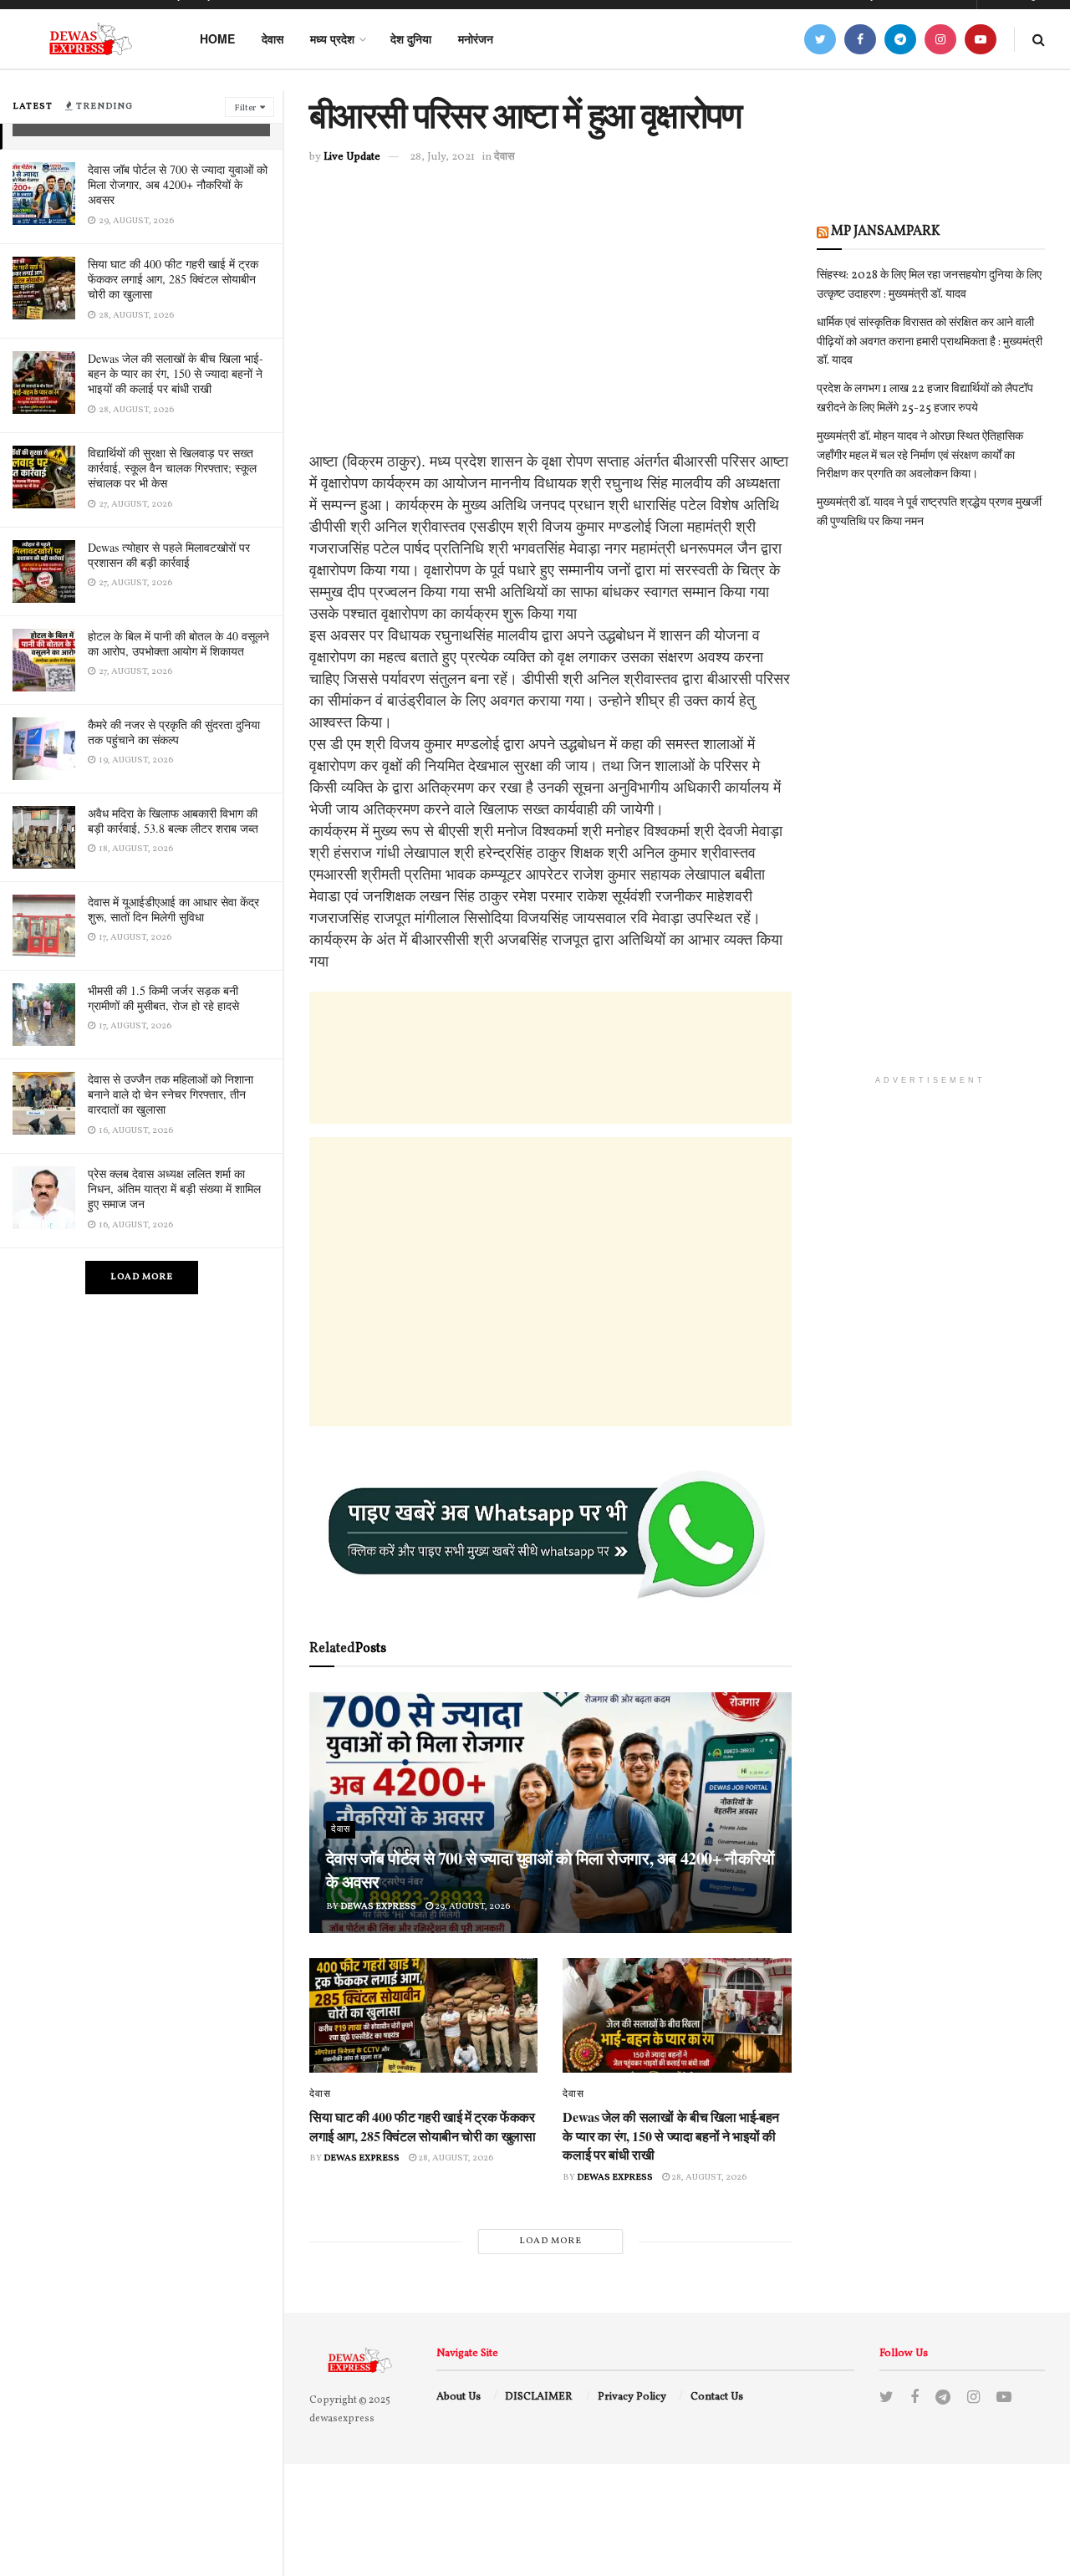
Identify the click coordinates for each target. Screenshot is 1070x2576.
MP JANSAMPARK (886, 232)
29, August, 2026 (471, 1907)
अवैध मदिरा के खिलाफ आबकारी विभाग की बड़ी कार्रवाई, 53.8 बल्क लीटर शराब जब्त (173, 821)
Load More (142, 1277)
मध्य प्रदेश (332, 38)
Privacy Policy (632, 2397)
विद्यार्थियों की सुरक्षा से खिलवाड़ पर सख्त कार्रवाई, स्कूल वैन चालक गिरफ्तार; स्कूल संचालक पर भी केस (172, 468)
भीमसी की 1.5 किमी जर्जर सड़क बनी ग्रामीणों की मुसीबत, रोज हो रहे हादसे (163, 998)
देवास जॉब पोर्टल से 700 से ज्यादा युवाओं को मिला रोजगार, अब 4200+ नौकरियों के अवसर (178, 184)
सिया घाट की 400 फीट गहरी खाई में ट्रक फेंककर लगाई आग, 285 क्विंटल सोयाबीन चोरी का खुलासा (173, 279)
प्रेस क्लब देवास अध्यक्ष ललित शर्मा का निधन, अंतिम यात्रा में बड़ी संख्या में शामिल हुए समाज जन (174, 1189)
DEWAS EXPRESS (378, 1907)
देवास (273, 38)
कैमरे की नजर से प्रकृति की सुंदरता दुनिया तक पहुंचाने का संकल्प (174, 732)
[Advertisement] (550, 334)
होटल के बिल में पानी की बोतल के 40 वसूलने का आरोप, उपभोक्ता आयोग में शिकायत (178, 643)
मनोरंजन (476, 38)
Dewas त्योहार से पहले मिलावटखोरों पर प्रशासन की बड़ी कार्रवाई (169, 555)
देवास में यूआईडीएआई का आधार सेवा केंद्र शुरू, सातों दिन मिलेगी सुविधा (173, 909)
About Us (459, 2397)
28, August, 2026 (455, 2158)
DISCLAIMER (539, 2397)
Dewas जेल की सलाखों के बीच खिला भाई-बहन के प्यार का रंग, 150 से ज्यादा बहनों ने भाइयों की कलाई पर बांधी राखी (176, 373)
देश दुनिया (411, 38)
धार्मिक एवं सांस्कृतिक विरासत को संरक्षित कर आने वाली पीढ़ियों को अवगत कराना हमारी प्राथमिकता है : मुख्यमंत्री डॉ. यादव (930, 342)
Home (217, 38)
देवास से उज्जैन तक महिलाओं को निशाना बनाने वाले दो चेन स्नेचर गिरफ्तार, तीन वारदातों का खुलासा (171, 1094)
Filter (245, 108)
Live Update (352, 157)
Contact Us (717, 2397)
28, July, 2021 (442, 157)
